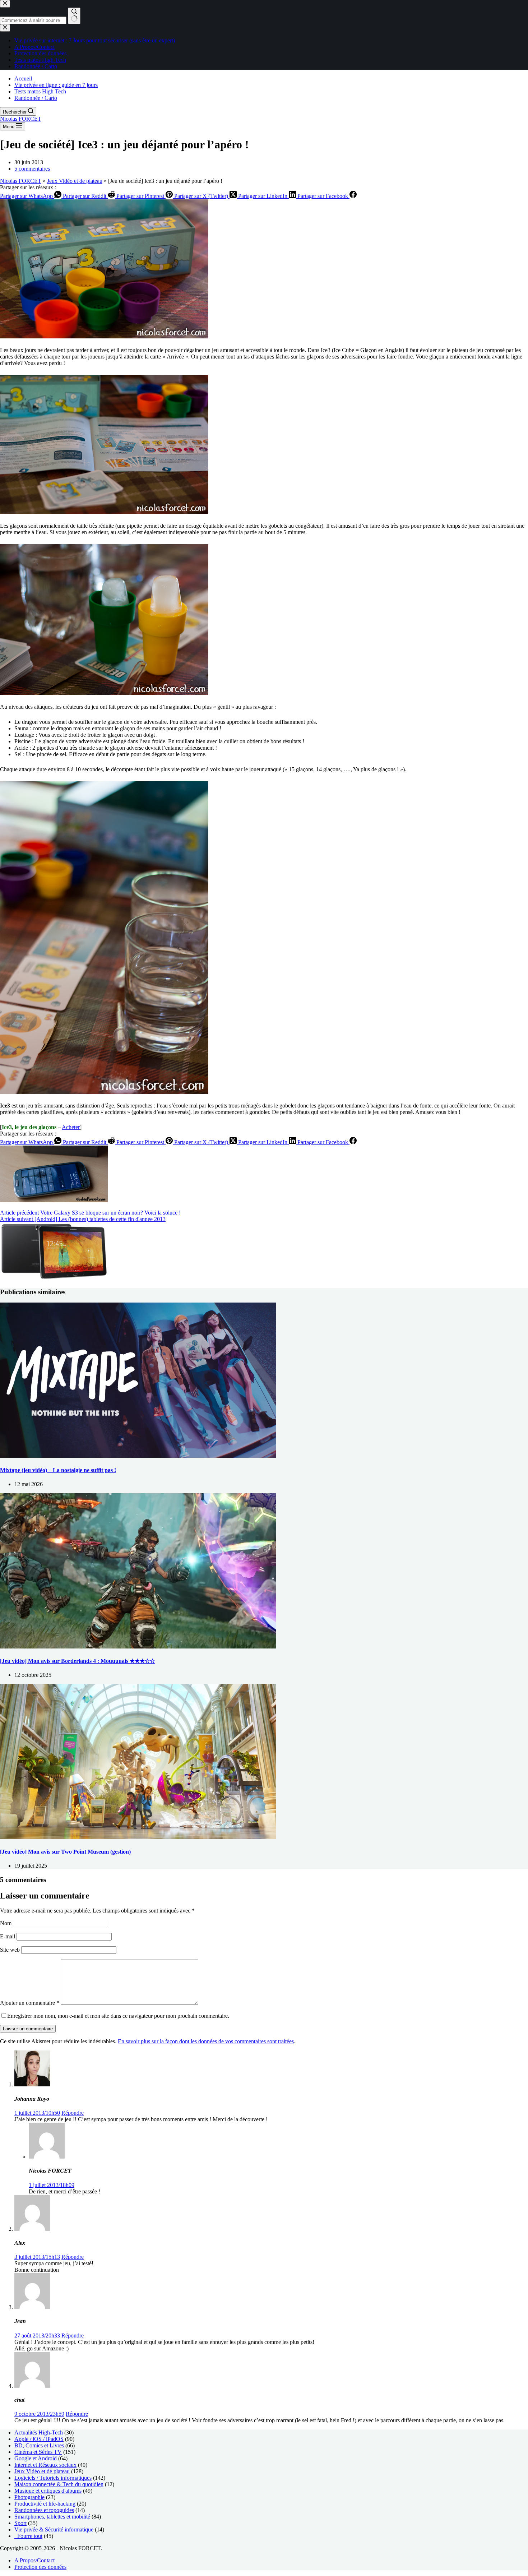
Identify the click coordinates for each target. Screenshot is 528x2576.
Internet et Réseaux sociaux (45, 2465)
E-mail (8, 1936)
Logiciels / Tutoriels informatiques (53, 2478)
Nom (6, 1923)
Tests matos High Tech (40, 91)
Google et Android (36, 2458)
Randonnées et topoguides (44, 2510)
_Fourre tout (28, 2536)
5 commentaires (32, 169)
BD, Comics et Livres (39, 2445)
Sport (20, 2523)
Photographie (29, 2497)
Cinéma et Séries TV (38, 2452)
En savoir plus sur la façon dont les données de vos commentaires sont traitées (206, 2041)
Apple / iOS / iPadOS (39, 2439)
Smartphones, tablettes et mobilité (52, 2517)
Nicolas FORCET (21, 119)
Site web (10, 1950)
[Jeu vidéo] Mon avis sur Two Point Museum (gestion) (65, 1852)
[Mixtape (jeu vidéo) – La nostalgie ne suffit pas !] (138, 1456)
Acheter (71, 1127)
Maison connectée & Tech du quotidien (59, 2484)
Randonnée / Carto (36, 98)
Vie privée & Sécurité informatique (54, 2529)
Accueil (23, 78)
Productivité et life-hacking (45, 2504)
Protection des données (40, 2567)
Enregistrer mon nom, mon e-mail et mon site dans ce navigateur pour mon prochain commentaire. (118, 2016)
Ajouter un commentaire (30, 2003)
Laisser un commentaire (28, 2029)
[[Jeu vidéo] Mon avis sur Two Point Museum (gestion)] (138, 1837)
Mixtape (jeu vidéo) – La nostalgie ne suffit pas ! (58, 1470)
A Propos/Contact (34, 2560)
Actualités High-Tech (39, 2432)
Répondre (73, 2113)
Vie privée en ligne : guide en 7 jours (56, 85)
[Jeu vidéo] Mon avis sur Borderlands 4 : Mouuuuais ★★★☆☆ (77, 1661)
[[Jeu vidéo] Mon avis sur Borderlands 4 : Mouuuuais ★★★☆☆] (138, 1647)
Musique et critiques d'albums (48, 2491)
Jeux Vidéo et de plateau (75, 181)
